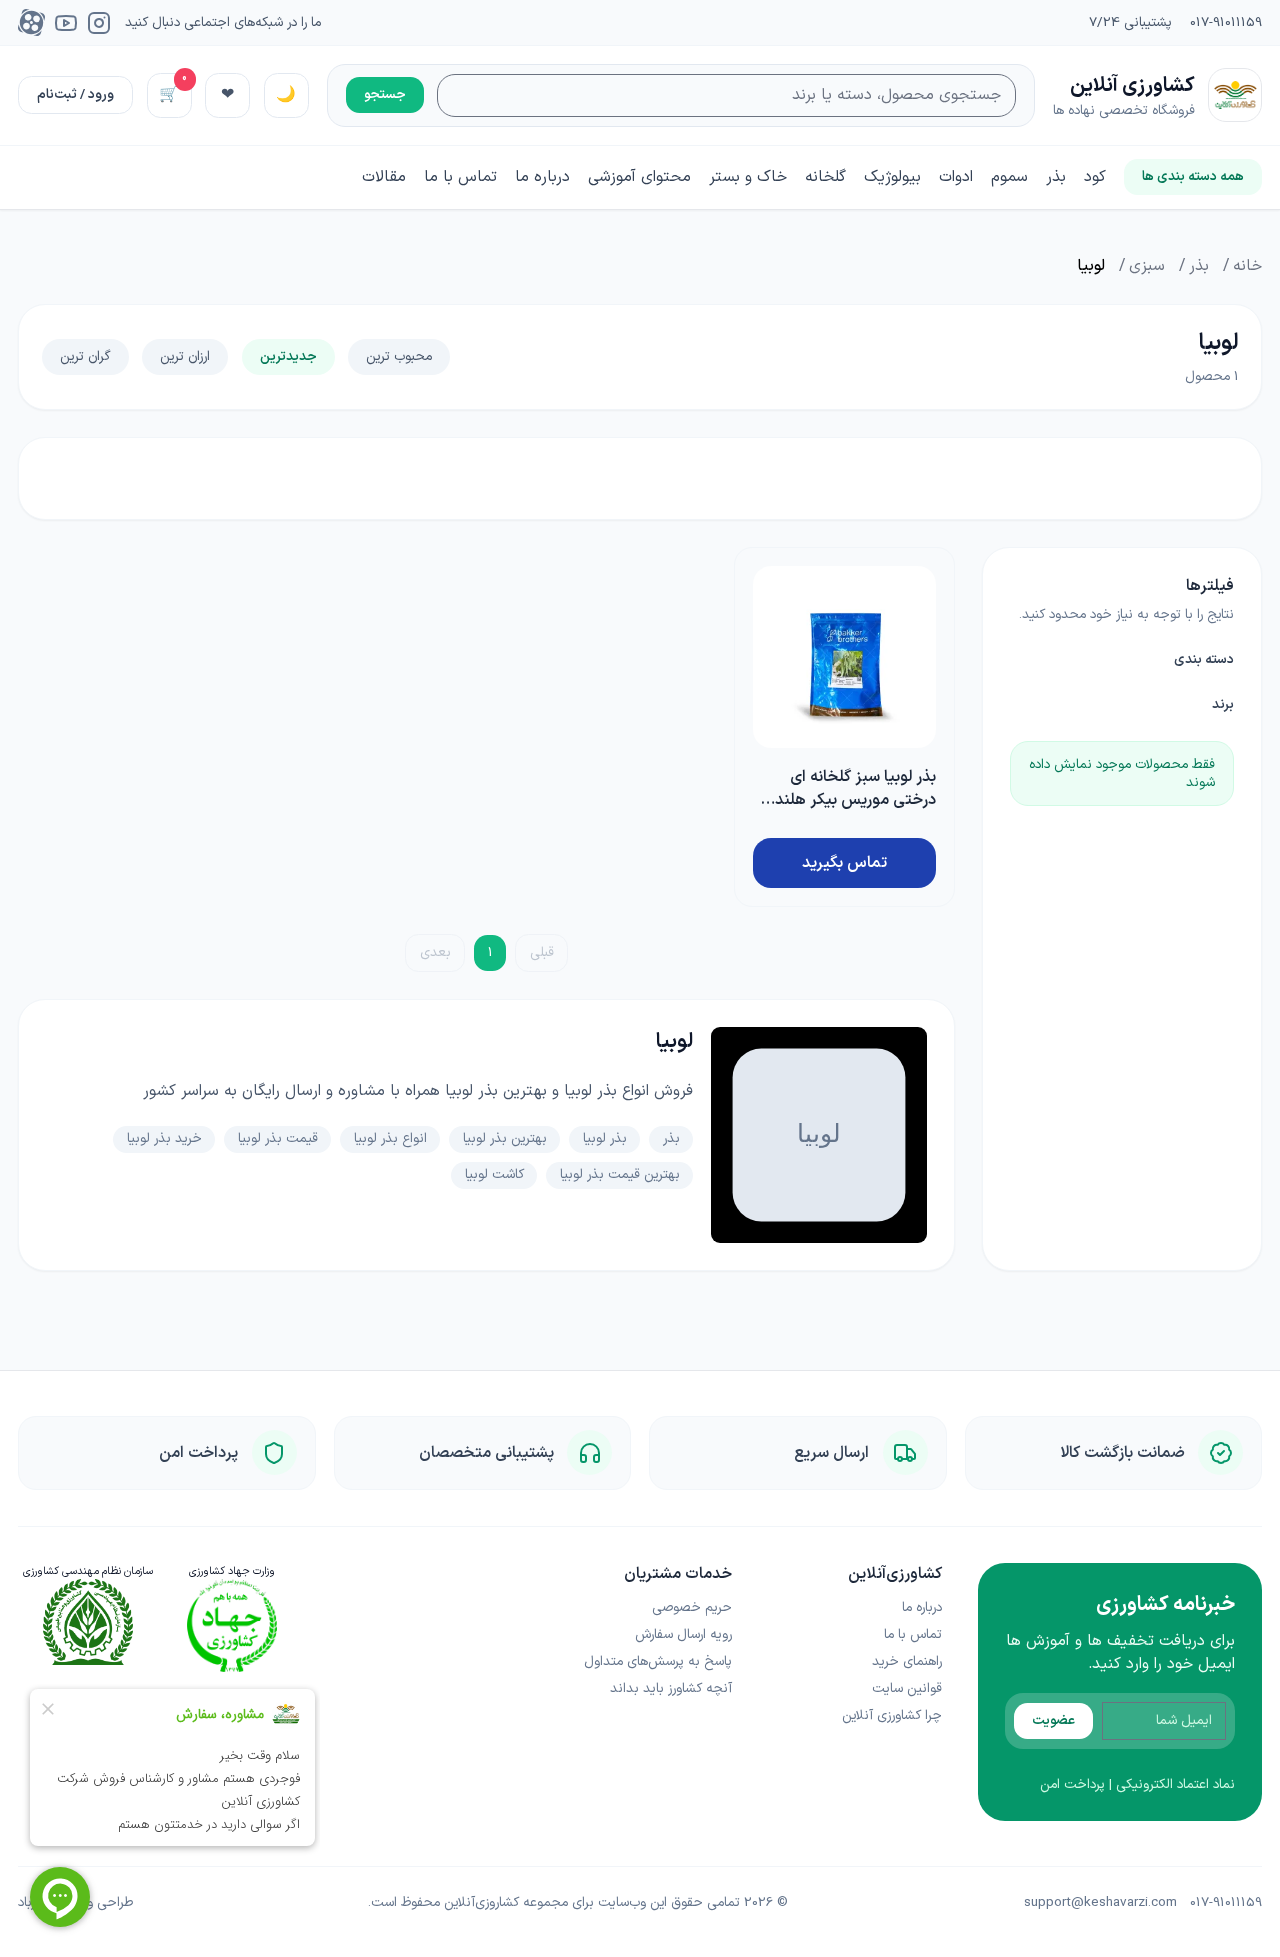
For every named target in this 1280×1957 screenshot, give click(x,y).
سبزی (1147, 266)
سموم (1009, 177)
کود (1095, 177)
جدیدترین (288, 356)
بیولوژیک (892, 177)
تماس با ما (460, 177)
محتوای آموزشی (639, 177)
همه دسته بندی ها (1193, 176)
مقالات (384, 177)
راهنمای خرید (907, 1661)
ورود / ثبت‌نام (75, 94)
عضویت (1053, 1720)
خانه (1247, 266)
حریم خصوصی (692, 1607)
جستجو (385, 94)
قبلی (542, 952)
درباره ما (542, 177)
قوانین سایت (907, 1688)
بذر (1056, 177)
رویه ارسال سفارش (683, 1634)
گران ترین (85, 356)
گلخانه (825, 177)
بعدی (435, 952)
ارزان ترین (185, 356)
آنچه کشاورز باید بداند (671, 1688)
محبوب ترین (399, 356)
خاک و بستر (748, 177)
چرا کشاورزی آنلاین (892, 1715)
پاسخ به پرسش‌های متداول (658, 1661)
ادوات (956, 177)
